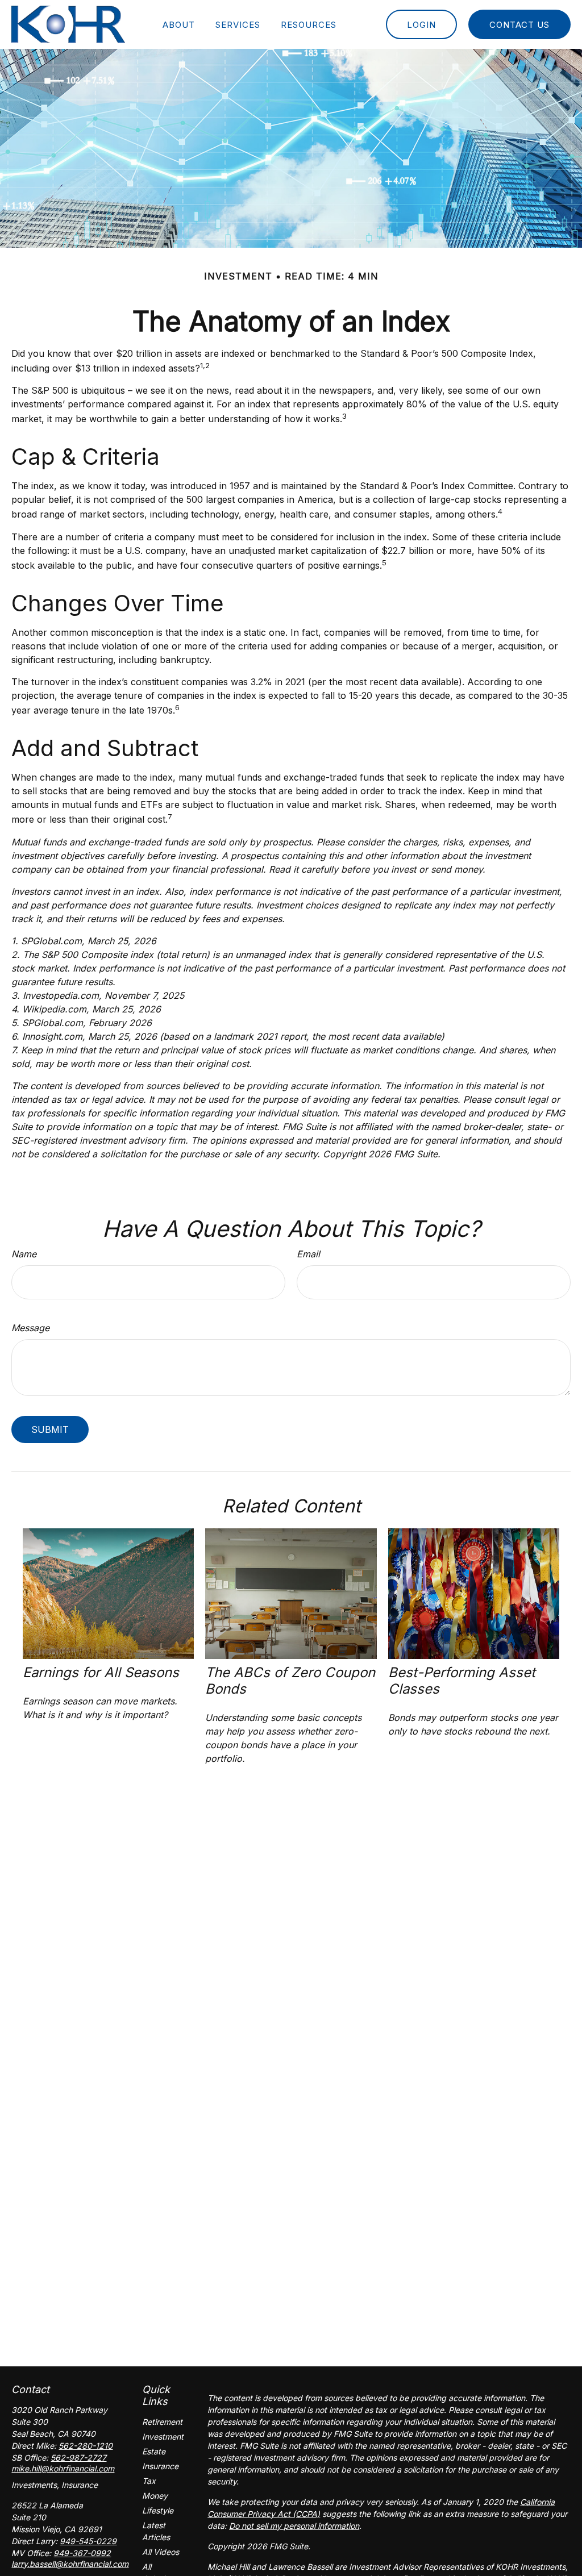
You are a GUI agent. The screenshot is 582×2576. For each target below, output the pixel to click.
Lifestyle (158, 2510)
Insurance (160, 2466)
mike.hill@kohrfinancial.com (63, 2468)
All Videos (161, 2552)
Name (24, 1254)
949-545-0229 (88, 2541)
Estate (154, 2451)
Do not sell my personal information (294, 2526)
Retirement (162, 2422)
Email (308, 1254)
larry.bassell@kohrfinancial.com (70, 2564)
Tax (149, 2481)
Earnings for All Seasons (101, 1672)
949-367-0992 (82, 2553)
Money (155, 2496)
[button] (179, 24)
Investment (163, 2437)
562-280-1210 (86, 2446)
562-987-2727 (78, 2458)
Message (30, 1328)
